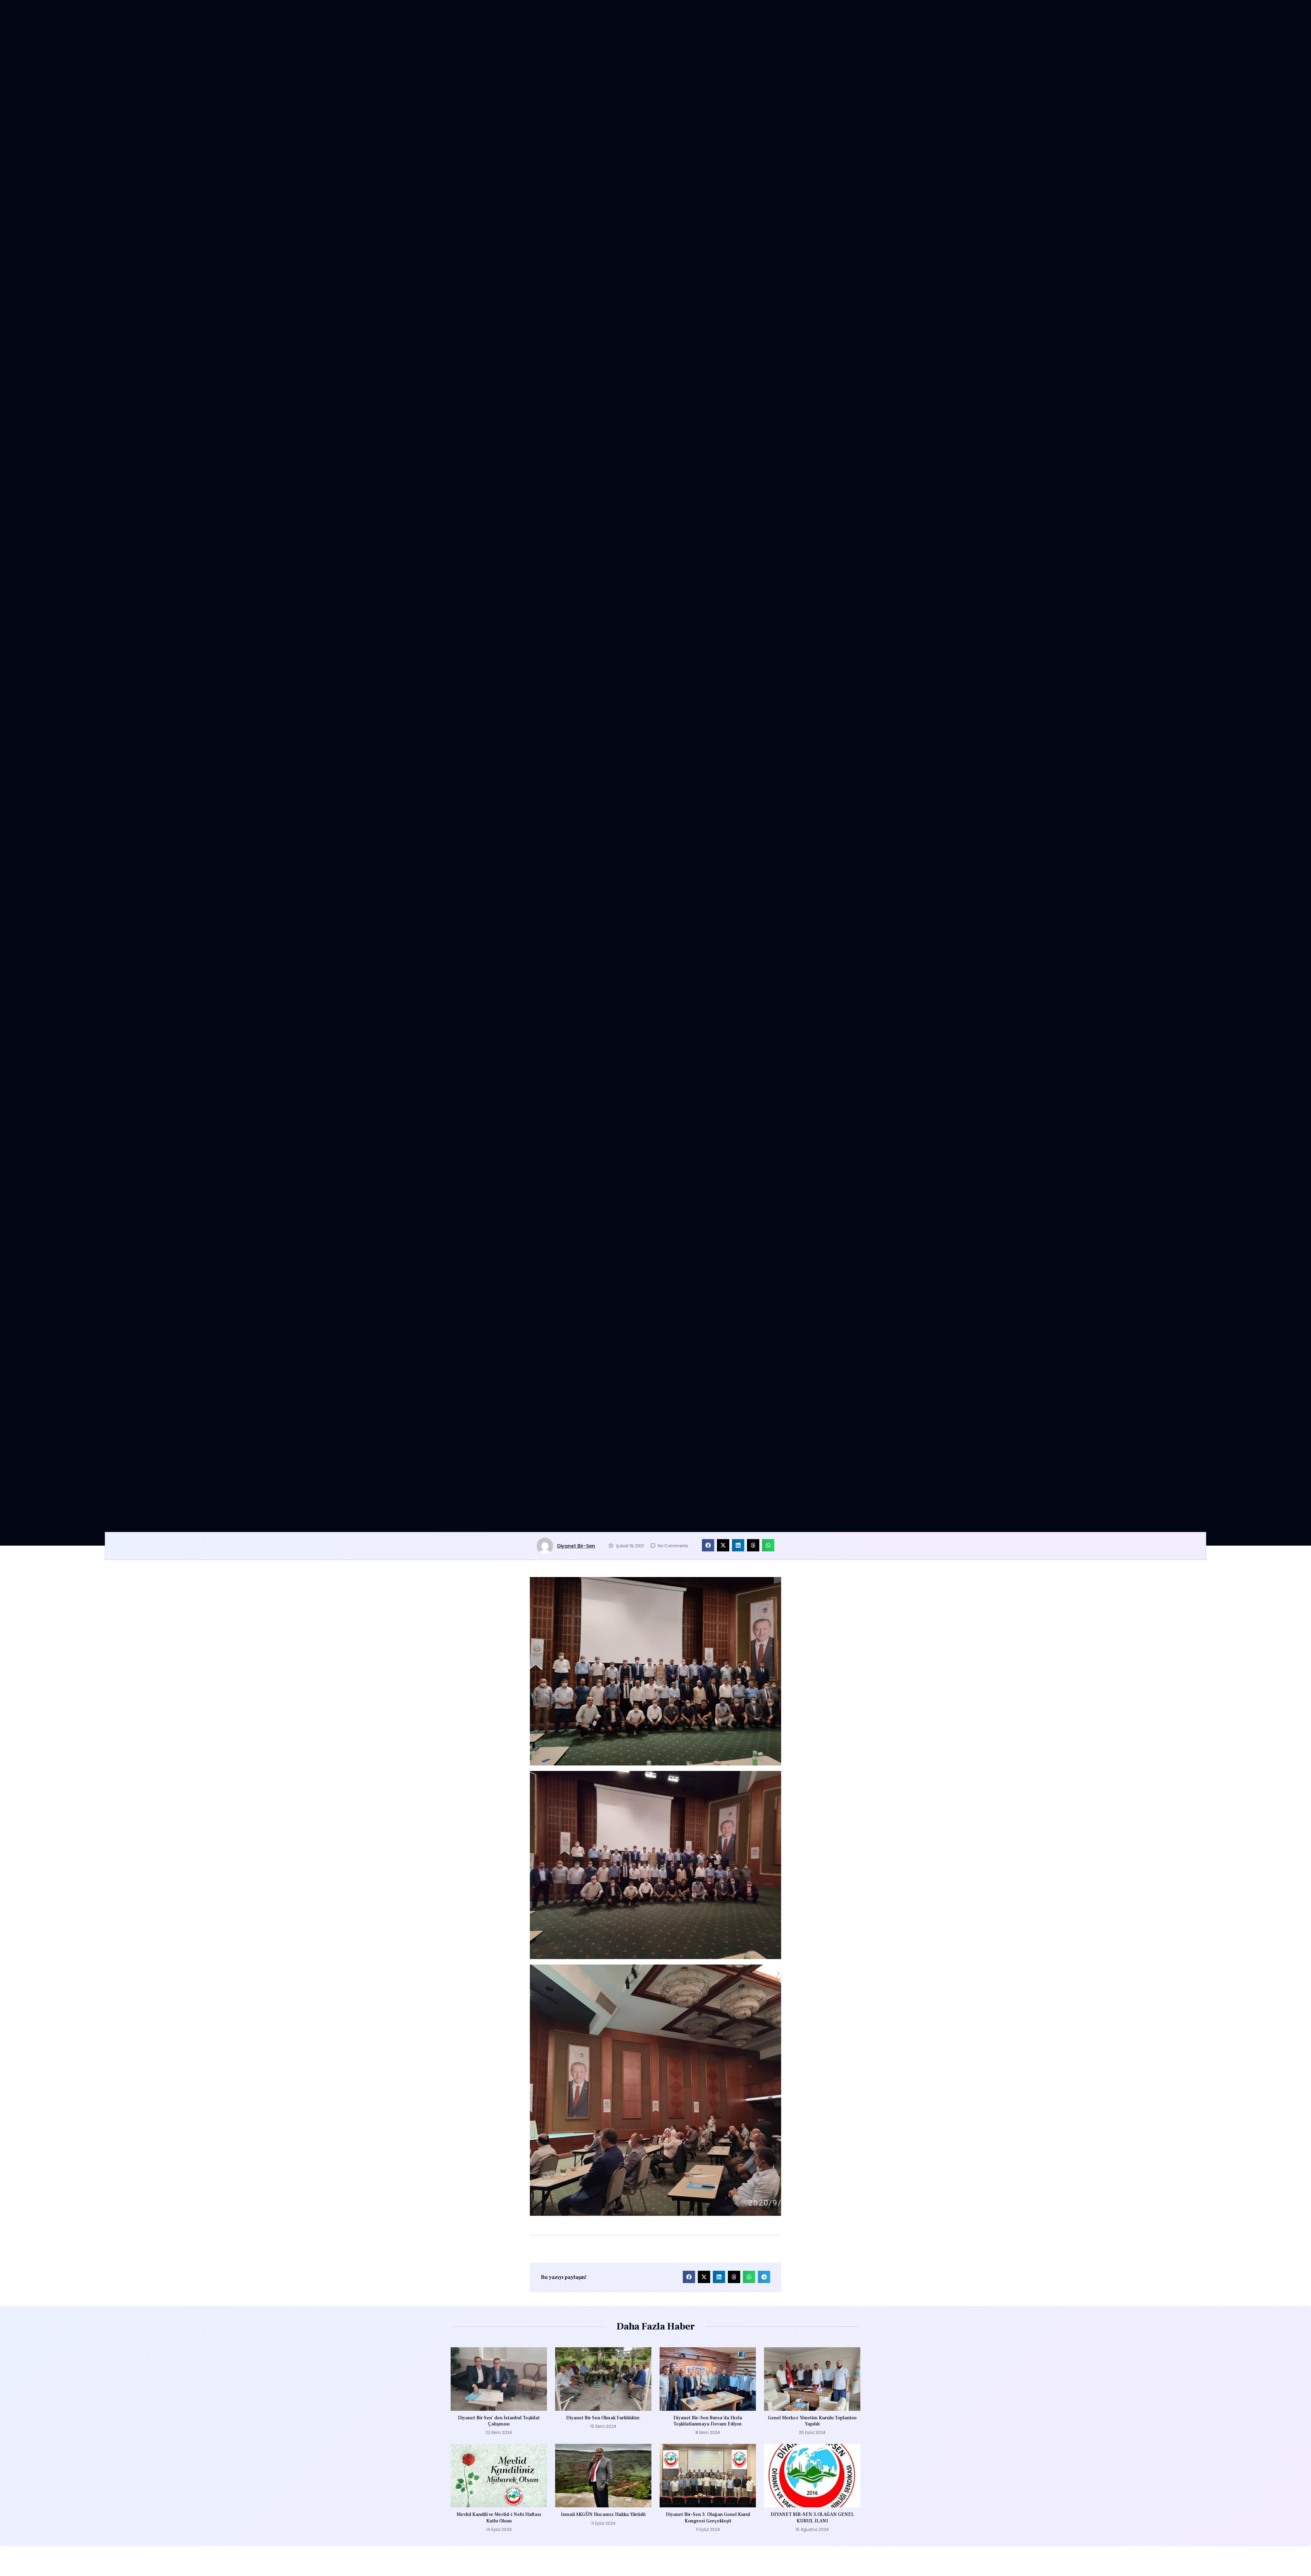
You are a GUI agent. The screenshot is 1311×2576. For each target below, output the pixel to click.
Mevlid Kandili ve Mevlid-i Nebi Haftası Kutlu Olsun (499, 2518)
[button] (708, 1545)
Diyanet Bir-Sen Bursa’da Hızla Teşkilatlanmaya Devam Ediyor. (708, 2421)
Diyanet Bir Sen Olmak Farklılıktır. (603, 2418)
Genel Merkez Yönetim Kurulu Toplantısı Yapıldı (812, 2421)
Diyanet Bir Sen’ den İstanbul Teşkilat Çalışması (499, 2421)
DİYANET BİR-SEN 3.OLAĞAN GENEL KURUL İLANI (812, 2518)
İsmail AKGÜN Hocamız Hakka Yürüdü (603, 2515)
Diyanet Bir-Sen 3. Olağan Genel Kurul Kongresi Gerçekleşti (708, 2518)
